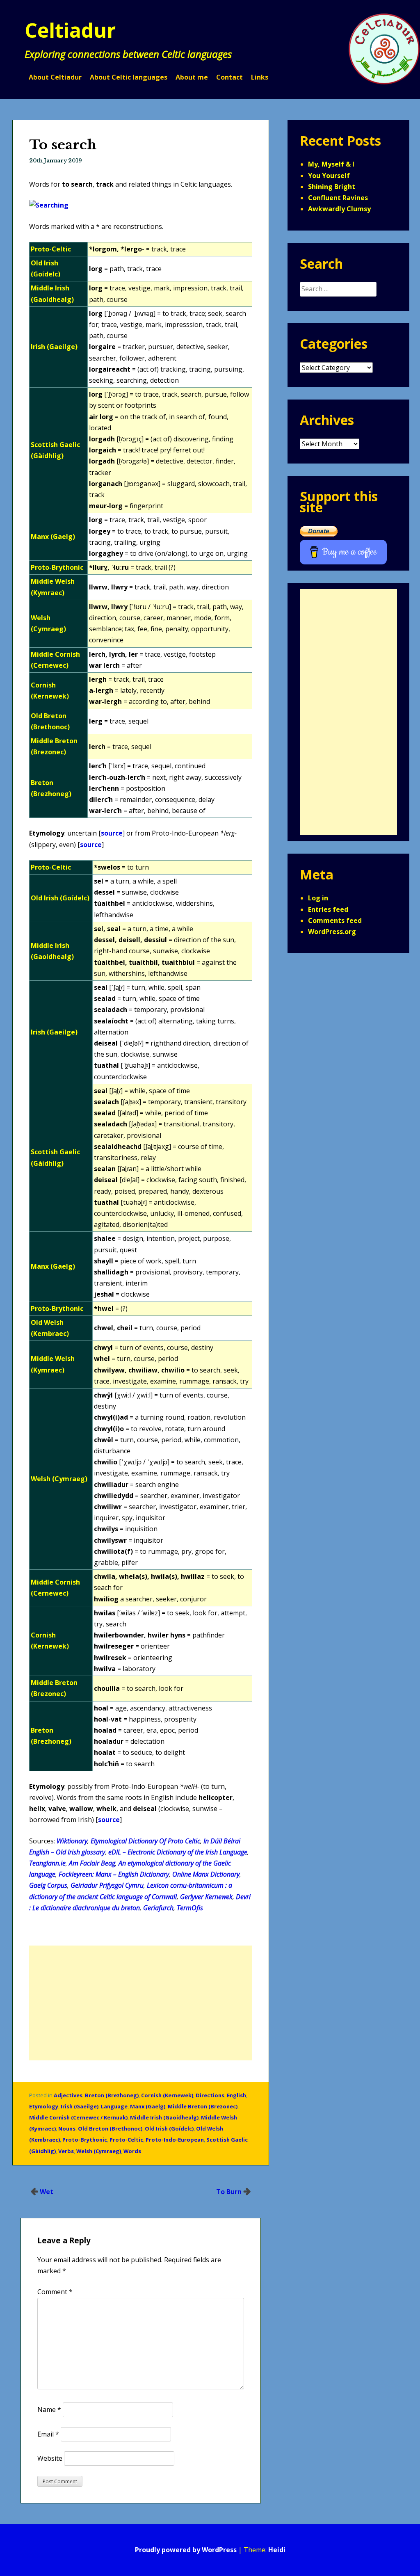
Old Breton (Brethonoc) (110, 2128)
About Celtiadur (55, 77)
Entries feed (328, 909)
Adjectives (68, 2095)
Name (49, 2409)
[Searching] (49, 205)
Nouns (67, 2128)
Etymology (44, 2106)
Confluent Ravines (338, 198)
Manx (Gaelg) (148, 2106)
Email (48, 2434)
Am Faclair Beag (92, 1863)
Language (114, 2106)
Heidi (277, 2550)
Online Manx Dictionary (206, 1874)
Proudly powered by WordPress (186, 2550)
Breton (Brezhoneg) (112, 2095)
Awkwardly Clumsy (339, 209)
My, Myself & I (331, 164)
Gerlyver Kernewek (206, 1897)
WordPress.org (332, 932)
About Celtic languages (129, 77)
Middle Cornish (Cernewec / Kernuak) (78, 2117)
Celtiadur (70, 30)
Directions (210, 2095)
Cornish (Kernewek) (167, 2095)
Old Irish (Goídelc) (169, 2128)
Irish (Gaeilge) (80, 2106)
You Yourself (329, 176)
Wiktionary (72, 1841)
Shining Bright (332, 187)
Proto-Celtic (126, 2140)
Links (260, 77)
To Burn (229, 2192)
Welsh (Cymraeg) (99, 2151)
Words (132, 2151)
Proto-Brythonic (85, 2140)
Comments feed (335, 920)
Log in (318, 898)
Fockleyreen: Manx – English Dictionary (114, 1874)
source (112, 833)
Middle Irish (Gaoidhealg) (164, 2117)
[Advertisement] (141, 2003)
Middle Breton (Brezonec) (203, 2106)
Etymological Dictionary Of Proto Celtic (145, 1841)
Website (50, 2458)
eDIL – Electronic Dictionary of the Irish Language (178, 1852)
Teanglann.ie (47, 1863)
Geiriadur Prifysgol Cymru (107, 1885)
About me (192, 77)
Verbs (66, 2151)
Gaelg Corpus (48, 1885)
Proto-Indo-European (175, 2140)
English (236, 2095)
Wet (47, 2192)
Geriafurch (158, 1908)
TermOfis (190, 1908)
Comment (55, 2292)
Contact (229, 77)
